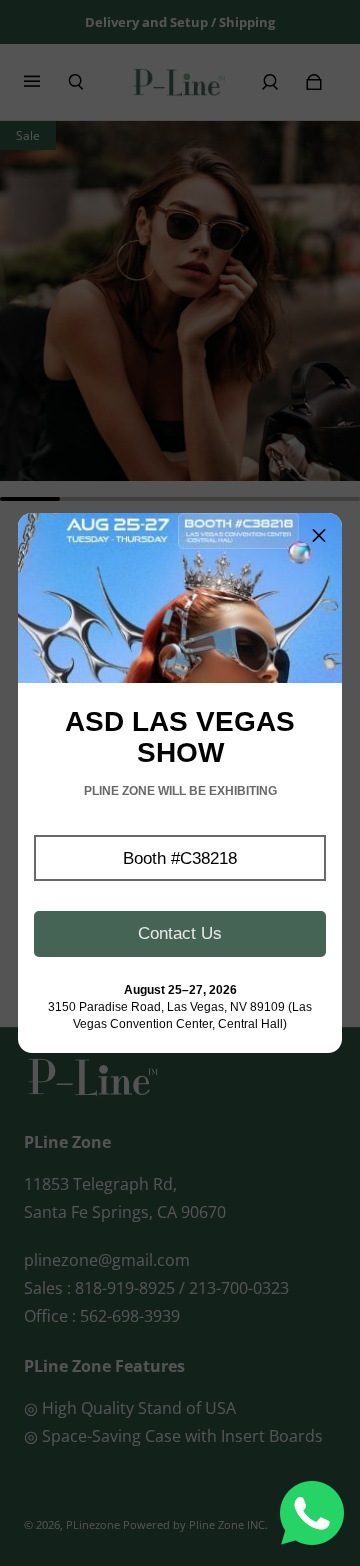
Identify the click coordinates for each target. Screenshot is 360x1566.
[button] (180, 858)
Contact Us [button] (180, 933)
